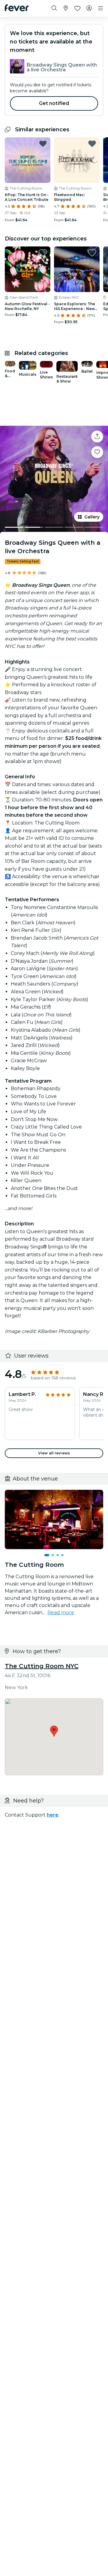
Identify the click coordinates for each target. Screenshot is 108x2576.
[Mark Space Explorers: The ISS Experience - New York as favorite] (92, 253)
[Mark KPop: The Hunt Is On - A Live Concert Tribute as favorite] (43, 144)
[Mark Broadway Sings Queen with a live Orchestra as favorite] (97, 452)
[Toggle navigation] (100, 8)
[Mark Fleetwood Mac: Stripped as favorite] (92, 144)
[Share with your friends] (97, 437)
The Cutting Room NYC (42, 1666)
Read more (61, 1613)
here (53, 1815)
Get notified (54, 103)
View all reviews (54, 1453)
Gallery (92, 517)
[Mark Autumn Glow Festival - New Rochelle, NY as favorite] (43, 253)
